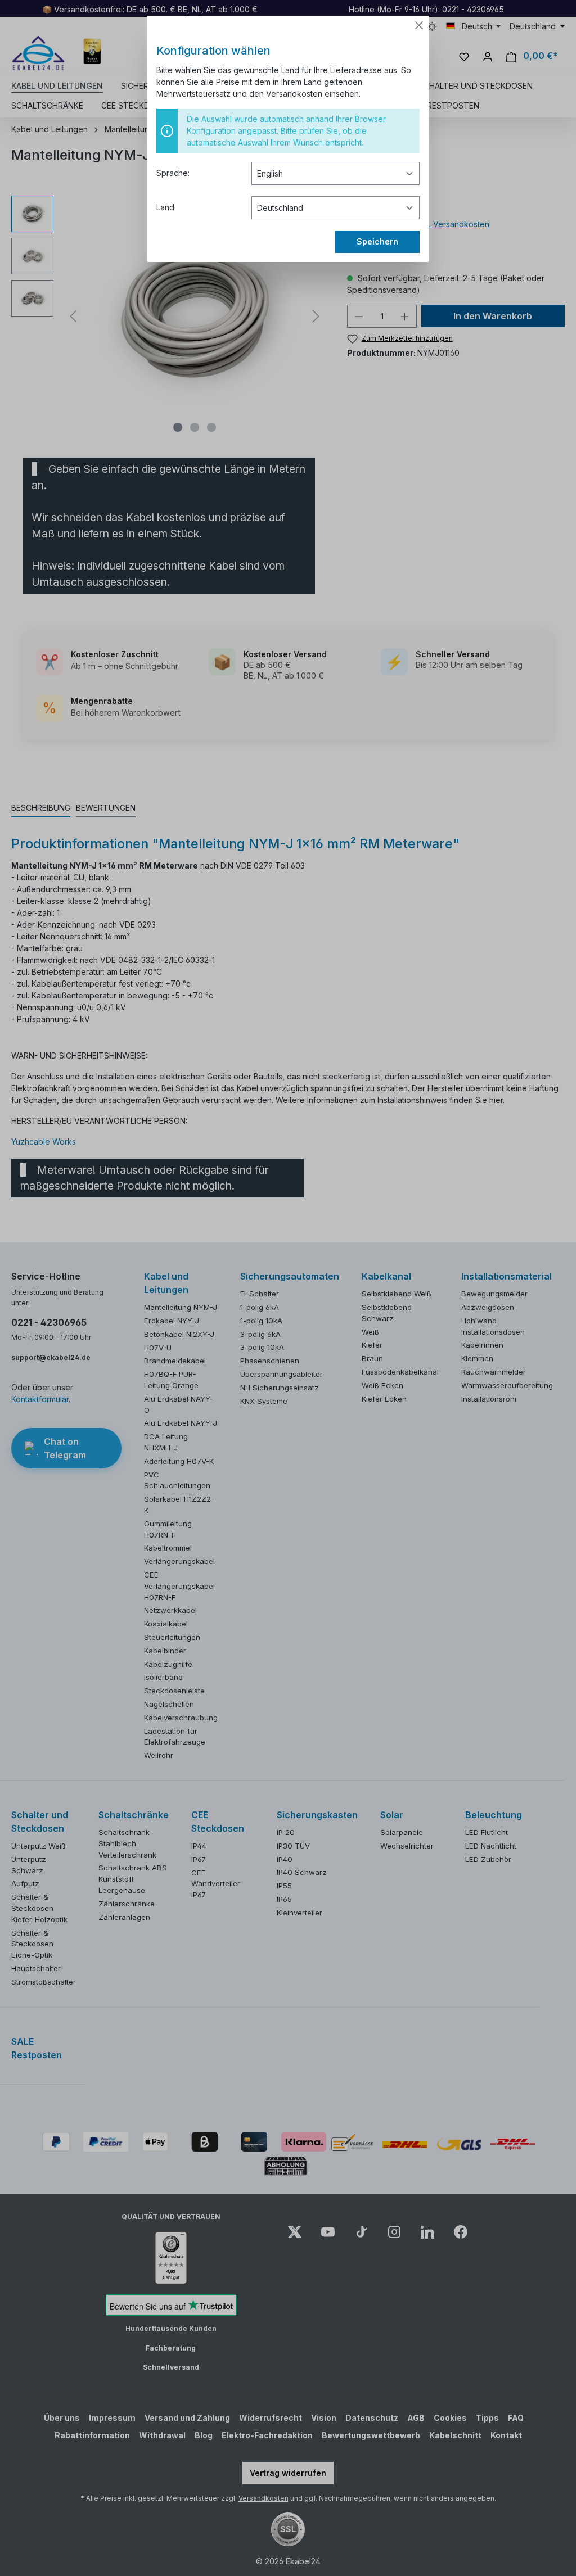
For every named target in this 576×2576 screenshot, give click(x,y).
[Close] (419, 25)
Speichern (377, 241)
